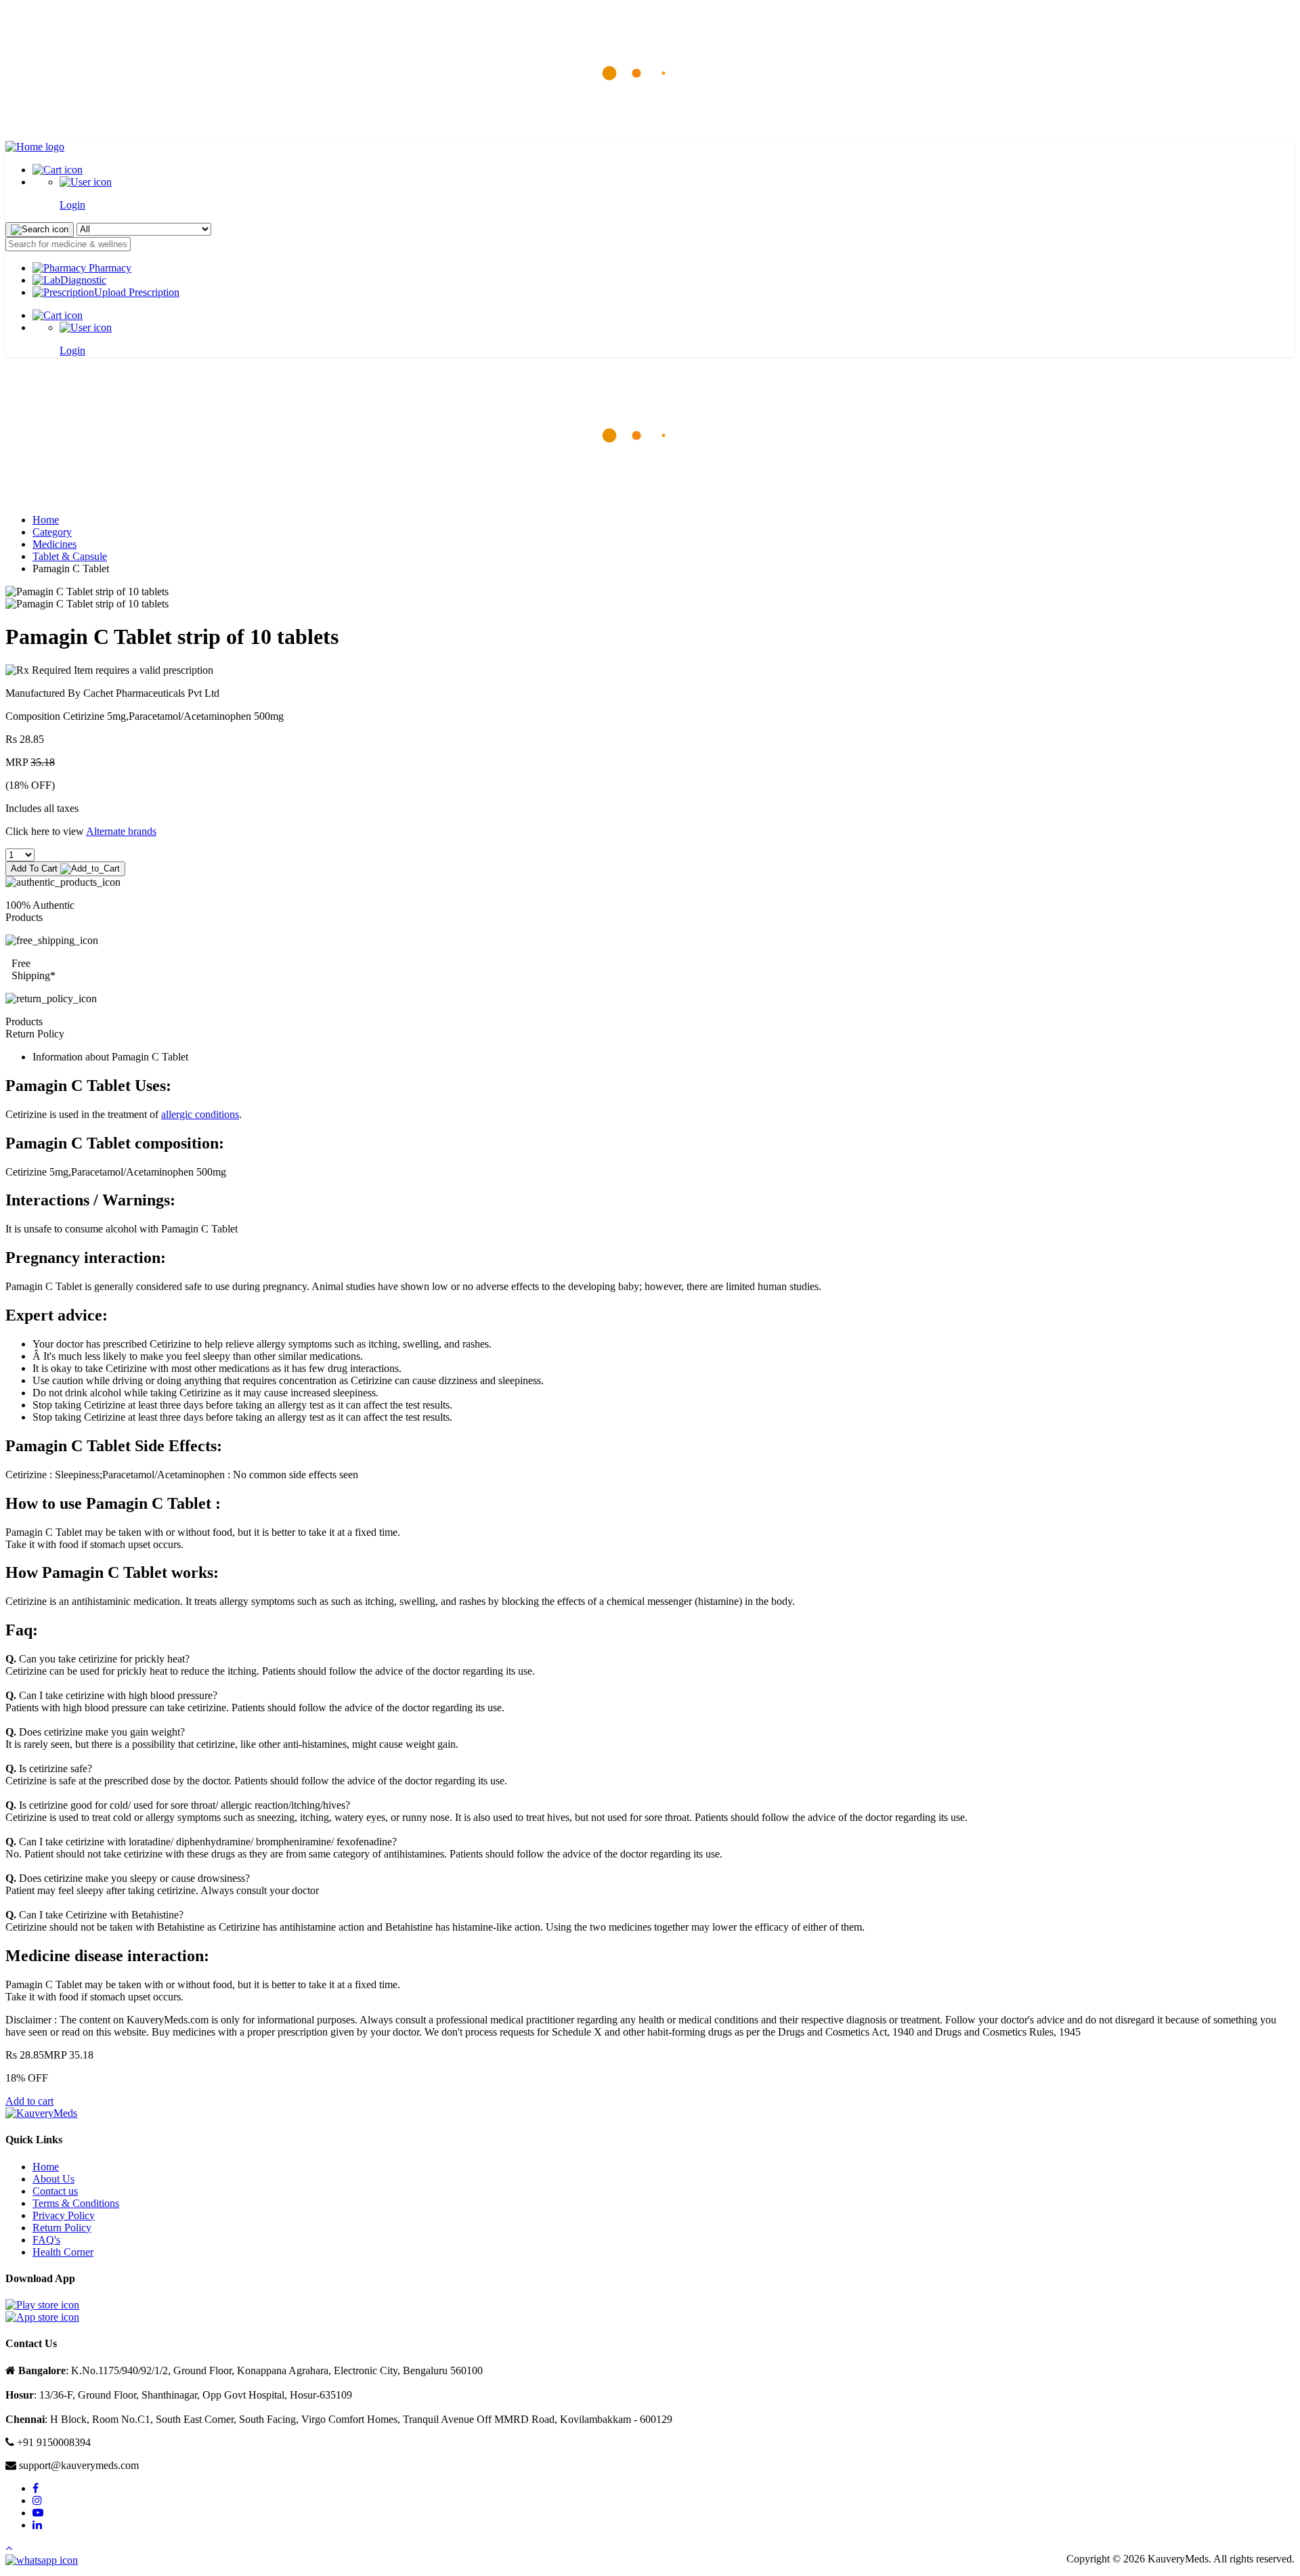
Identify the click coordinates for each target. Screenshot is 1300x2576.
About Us (53, 2179)
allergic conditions (200, 1114)
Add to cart (29, 2101)
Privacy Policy (64, 2215)
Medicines (55, 544)
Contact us (55, 2191)
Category (52, 532)
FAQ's (46, 2240)
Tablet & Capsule (70, 556)
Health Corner (63, 2252)
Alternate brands (121, 831)
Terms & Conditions (76, 2203)
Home (46, 520)
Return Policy (62, 2228)
